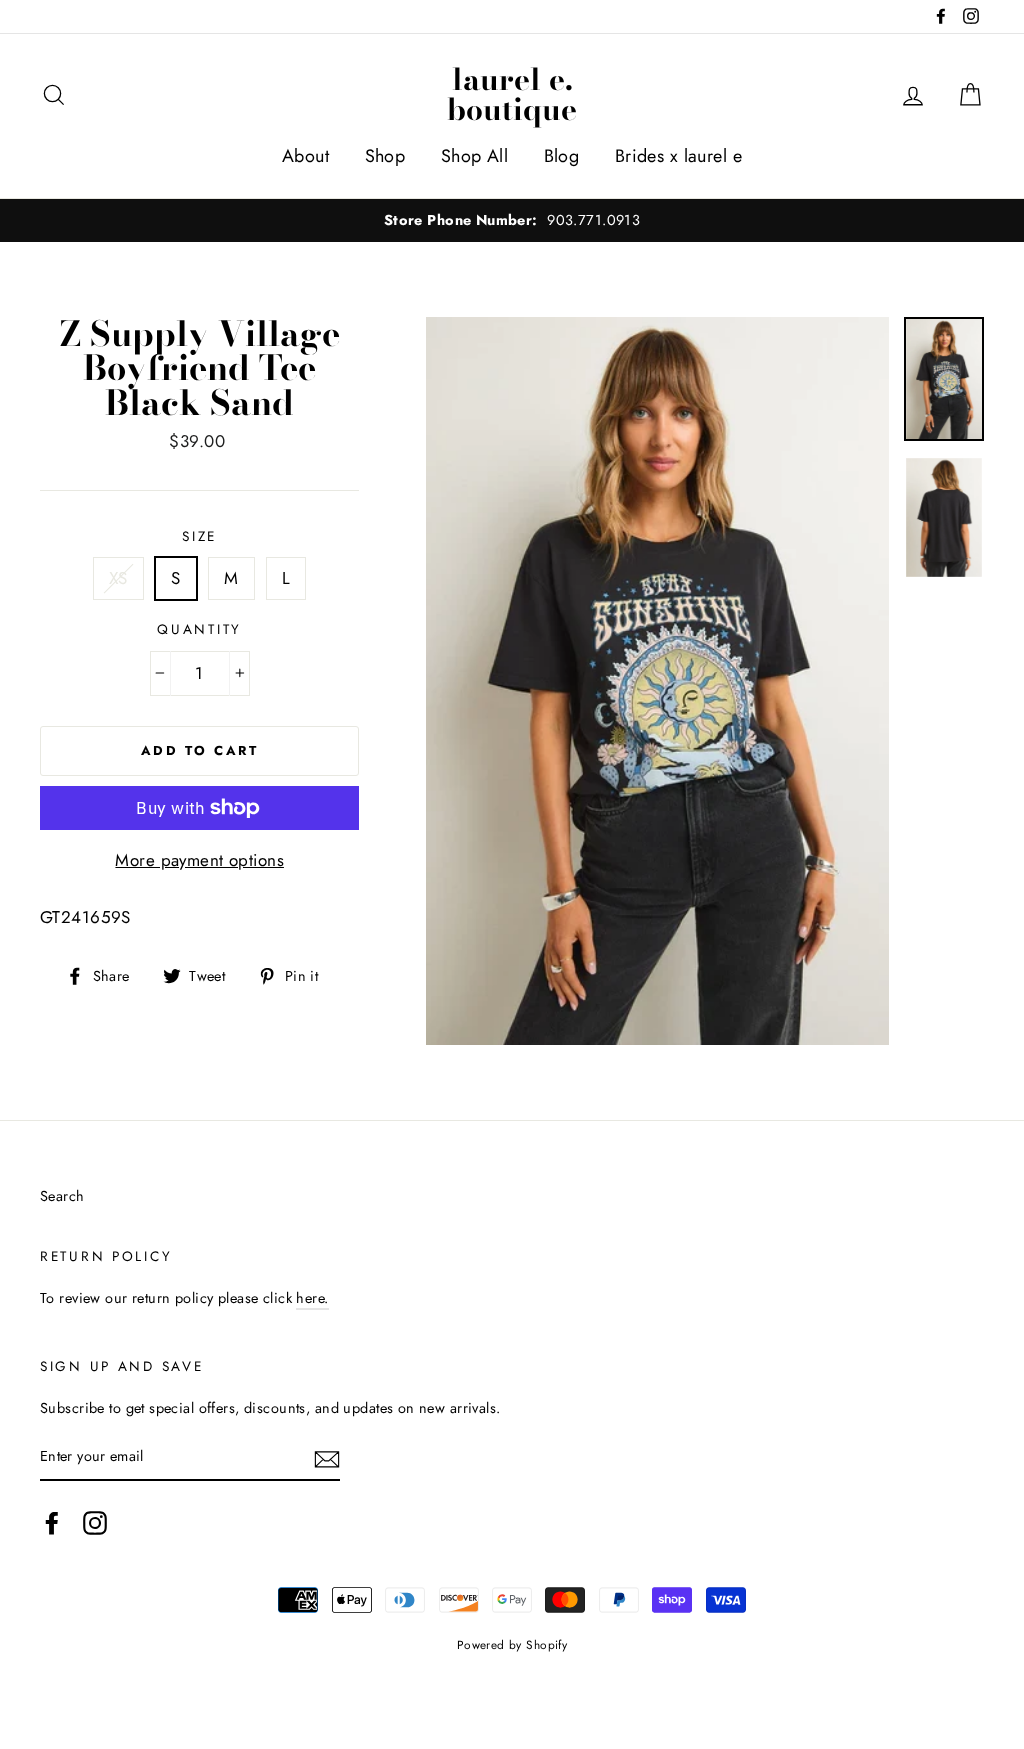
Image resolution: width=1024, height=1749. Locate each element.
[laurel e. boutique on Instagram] (95, 1523)
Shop (385, 156)
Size (199, 536)
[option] (512, 220)
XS (118, 578)
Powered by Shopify (512, 1644)
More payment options (199, 860)
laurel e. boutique (512, 94)
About (305, 156)
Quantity (199, 629)
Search (62, 1196)
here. (312, 1298)
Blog (562, 156)
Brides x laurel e (678, 156)
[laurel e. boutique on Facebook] (52, 1523)
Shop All (474, 156)
